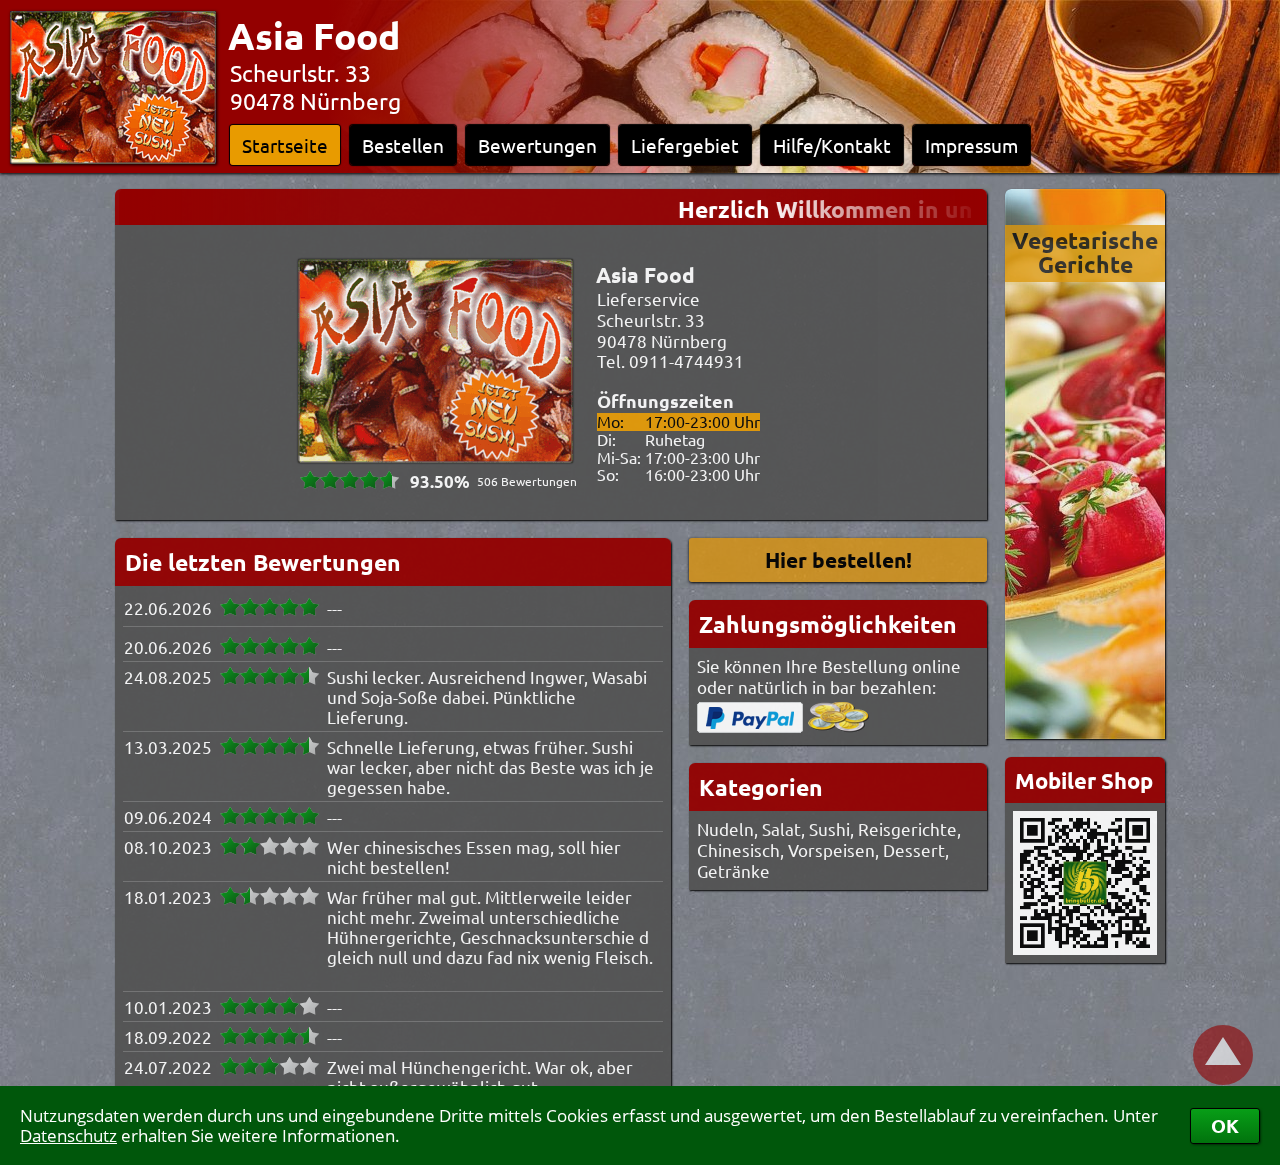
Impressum (971, 145)
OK (1225, 1125)
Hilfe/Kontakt (832, 145)
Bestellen (403, 145)
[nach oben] (1223, 1055)
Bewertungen (537, 145)
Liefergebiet (685, 145)
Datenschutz (68, 1135)
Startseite (285, 145)
